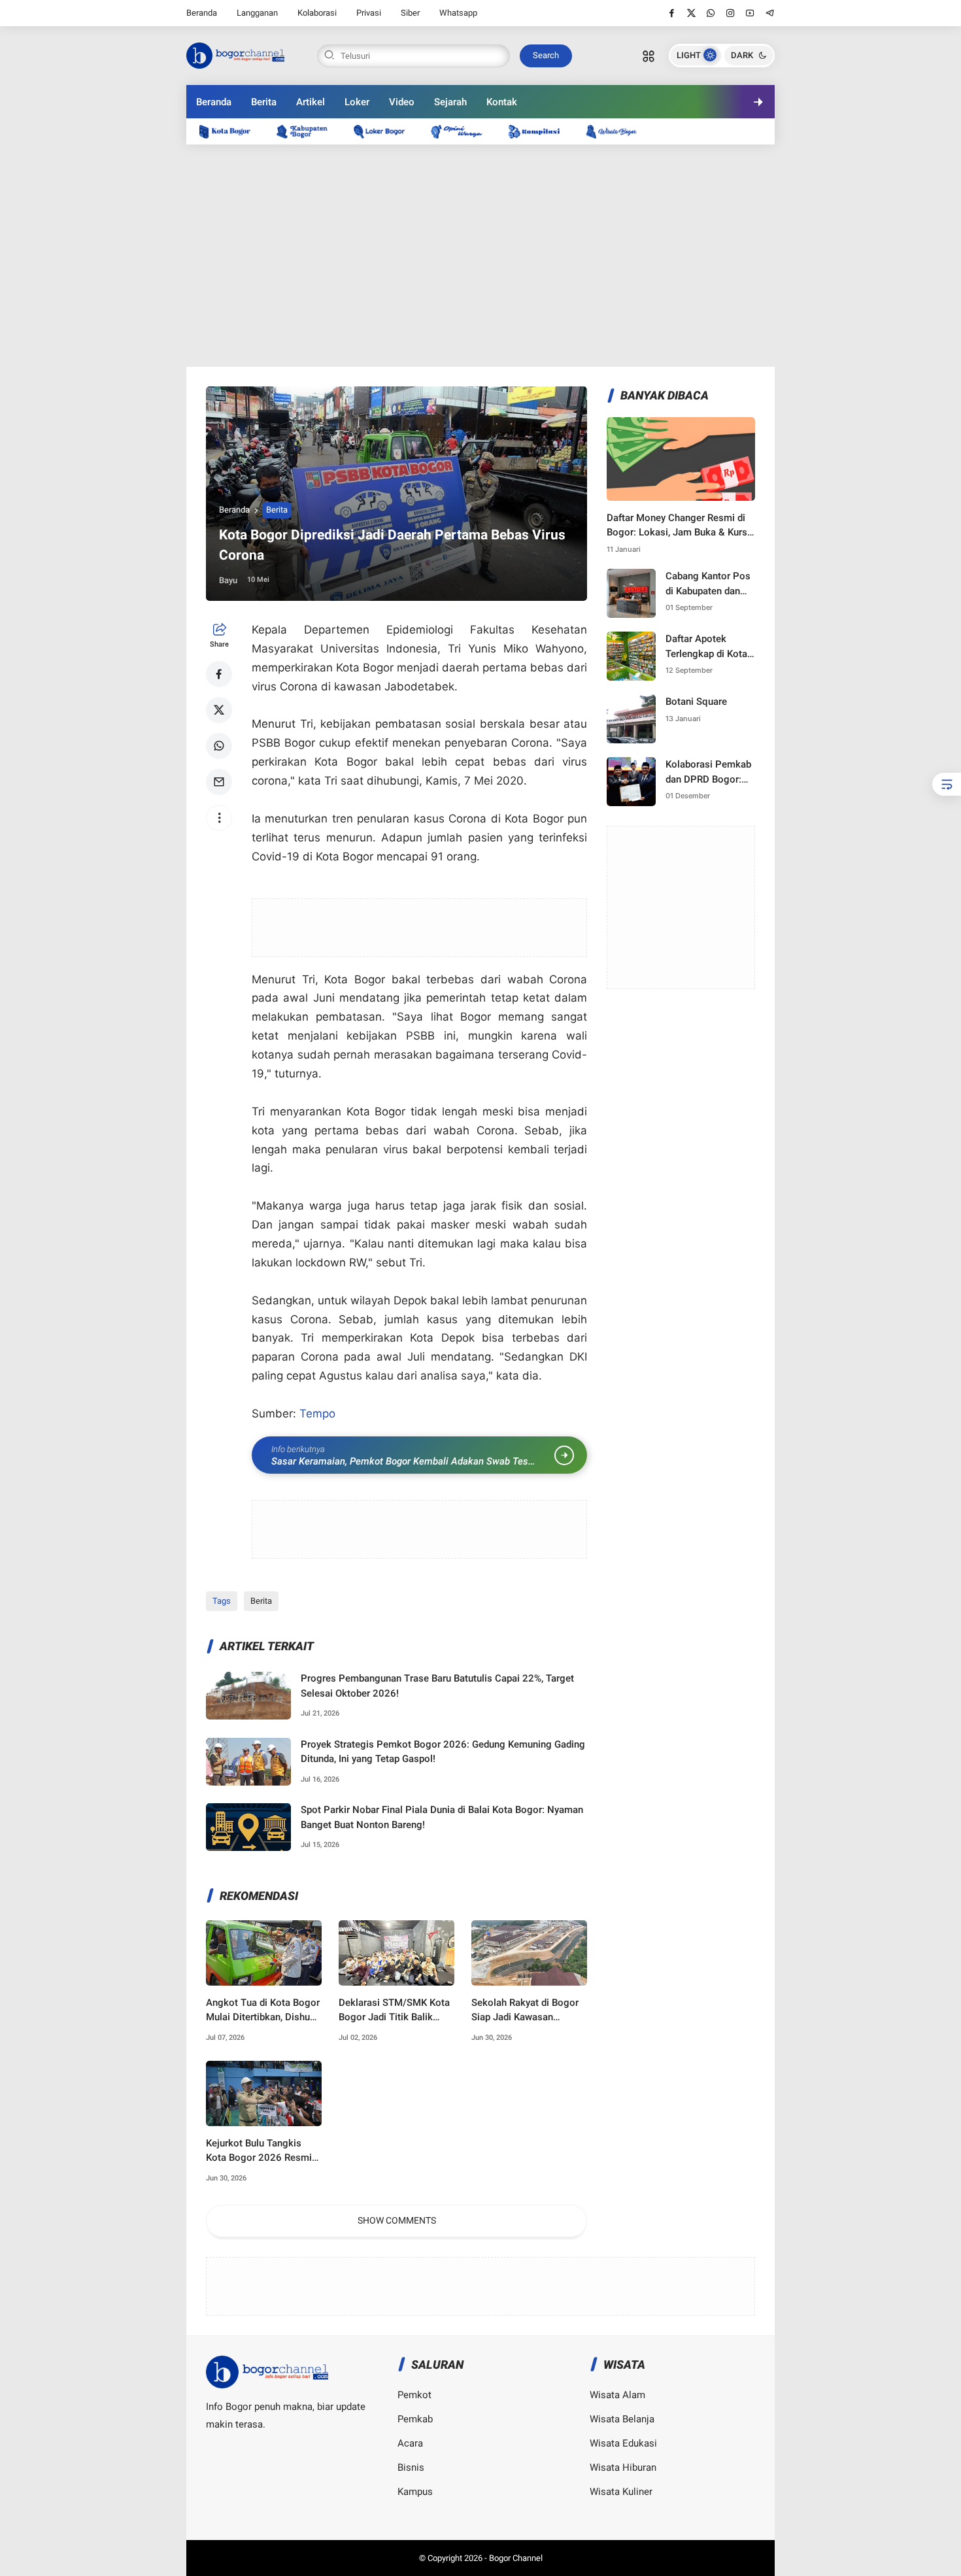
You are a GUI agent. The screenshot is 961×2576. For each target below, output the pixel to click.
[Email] (219, 782)
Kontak (502, 102)
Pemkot (414, 2395)
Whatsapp (458, 13)
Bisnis (411, 2467)
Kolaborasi (317, 13)
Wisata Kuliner (621, 2492)
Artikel (311, 102)
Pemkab (415, 2419)
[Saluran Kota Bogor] (231, 131)
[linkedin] (588, 1276)
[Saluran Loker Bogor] (386, 131)
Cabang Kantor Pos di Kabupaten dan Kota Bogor (708, 584)
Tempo (317, 1414)
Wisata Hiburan (623, 2467)
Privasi (369, 13)
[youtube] (750, 13)
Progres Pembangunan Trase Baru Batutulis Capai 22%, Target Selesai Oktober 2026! (437, 1686)
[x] (691, 13)
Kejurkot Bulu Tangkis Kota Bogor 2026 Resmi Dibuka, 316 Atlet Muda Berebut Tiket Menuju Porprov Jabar (259, 2151)
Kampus (415, 2492)
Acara (410, 2443)
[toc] (947, 784)
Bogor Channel (516, 2558)
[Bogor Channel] (235, 54)
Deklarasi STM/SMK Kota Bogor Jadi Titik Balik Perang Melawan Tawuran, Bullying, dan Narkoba (396, 2011)
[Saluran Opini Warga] (463, 131)
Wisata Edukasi (623, 2443)
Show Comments (397, 2220)
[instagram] (731, 13)
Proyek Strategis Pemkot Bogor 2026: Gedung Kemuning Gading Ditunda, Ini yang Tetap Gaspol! (443, 1752)
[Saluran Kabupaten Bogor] (309, 131)
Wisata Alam (617, 2395)
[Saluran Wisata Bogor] (618, 131)
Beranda (202, 13)
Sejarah (450, 102)
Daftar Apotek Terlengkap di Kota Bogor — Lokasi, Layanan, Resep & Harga (706, 647)
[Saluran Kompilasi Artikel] (541, 131)
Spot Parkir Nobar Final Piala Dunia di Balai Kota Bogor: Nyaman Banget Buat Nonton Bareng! (442, 1817)
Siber (410, 13)
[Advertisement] (480, 256)
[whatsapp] (711, 13)
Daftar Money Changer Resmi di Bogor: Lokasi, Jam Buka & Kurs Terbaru (677, 526)
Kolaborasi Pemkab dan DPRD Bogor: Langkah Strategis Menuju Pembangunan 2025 (710, 772)
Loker (357, 102)
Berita (264, 102)
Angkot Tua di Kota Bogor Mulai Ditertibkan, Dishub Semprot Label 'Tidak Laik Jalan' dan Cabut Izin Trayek (263, 2011)
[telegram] (770, 13)
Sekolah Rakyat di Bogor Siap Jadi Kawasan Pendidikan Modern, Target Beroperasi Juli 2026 (525, 2011)
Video (402, 102)
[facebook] (672, 13)
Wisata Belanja (622, 2419)
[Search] (649, 56)
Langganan (257, 13)
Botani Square (696, 702)
